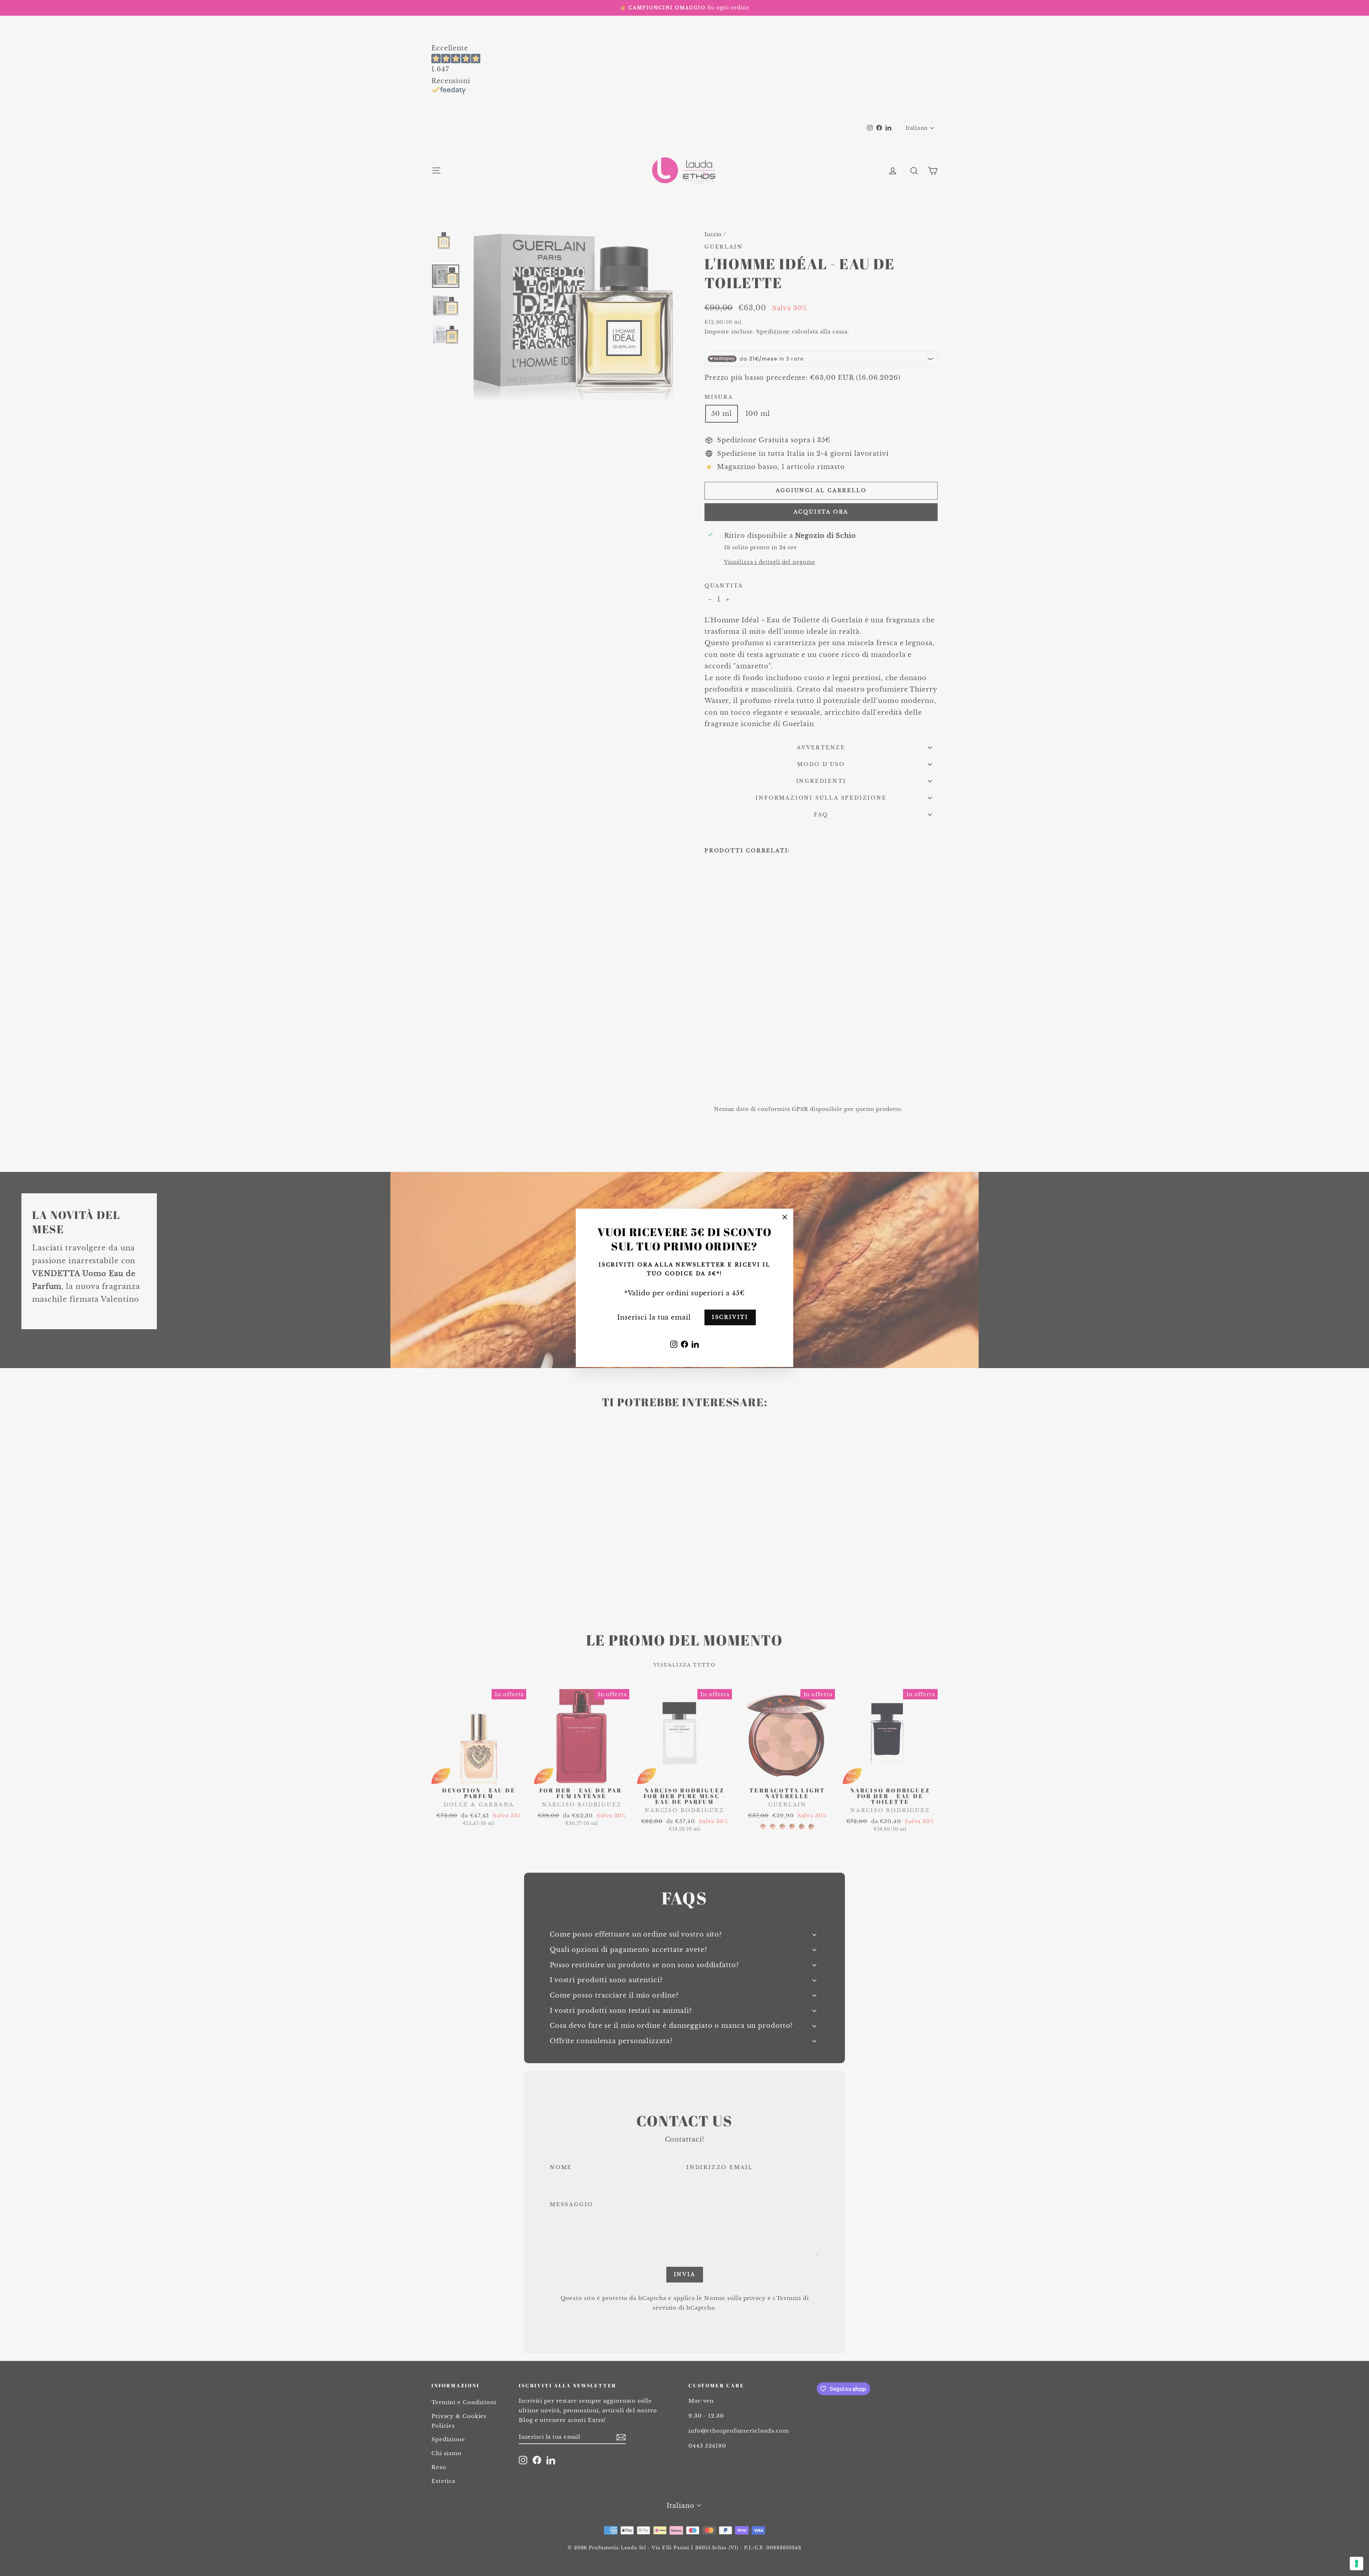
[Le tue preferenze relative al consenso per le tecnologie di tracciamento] (1357, 2564)
